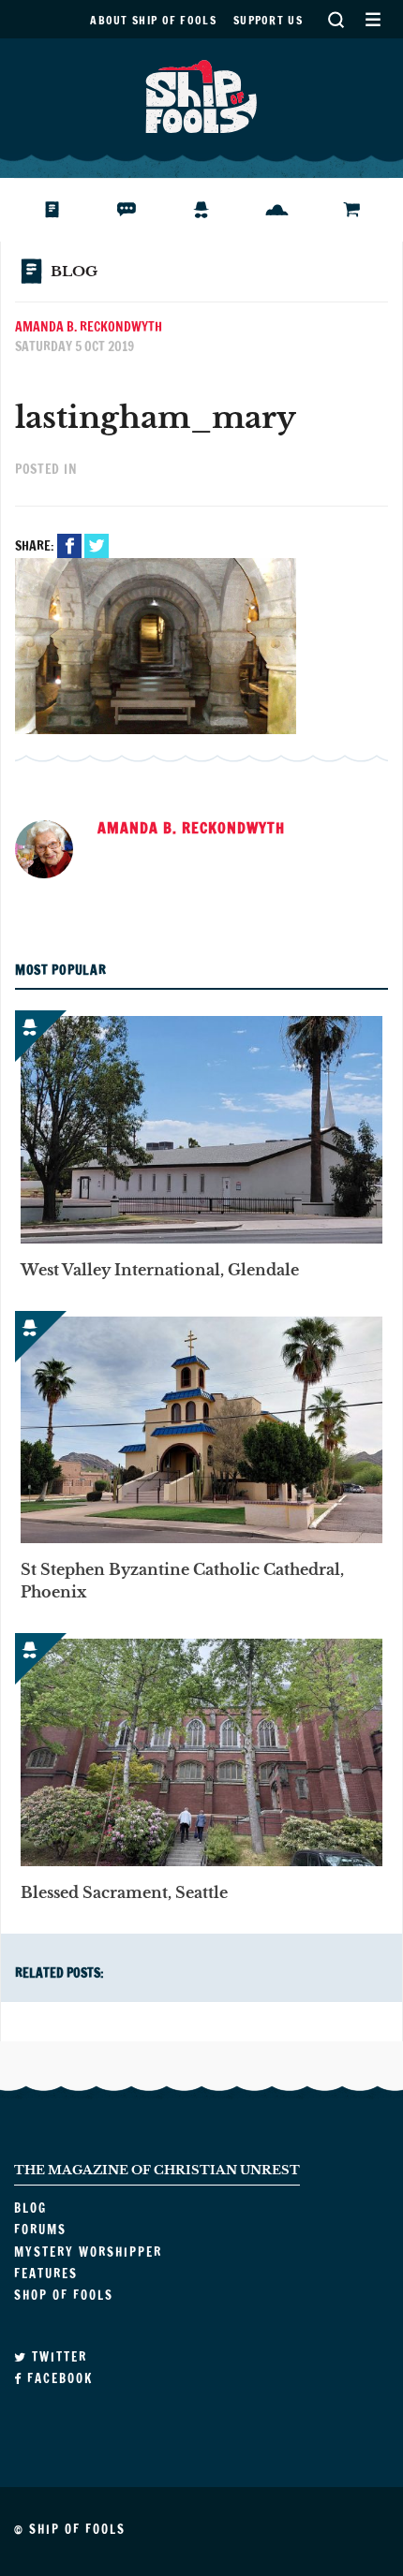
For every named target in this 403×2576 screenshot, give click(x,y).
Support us (268, 20)
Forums (141, 210)
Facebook (69, 546)
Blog (60, 210)
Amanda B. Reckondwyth (89, 327)
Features (291, 210)
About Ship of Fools (153, 20)
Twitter (97, 546)
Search (336, 19)
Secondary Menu (373, 19)
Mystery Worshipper (216, 210)
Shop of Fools (366, 210)
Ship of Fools (201, 95)
